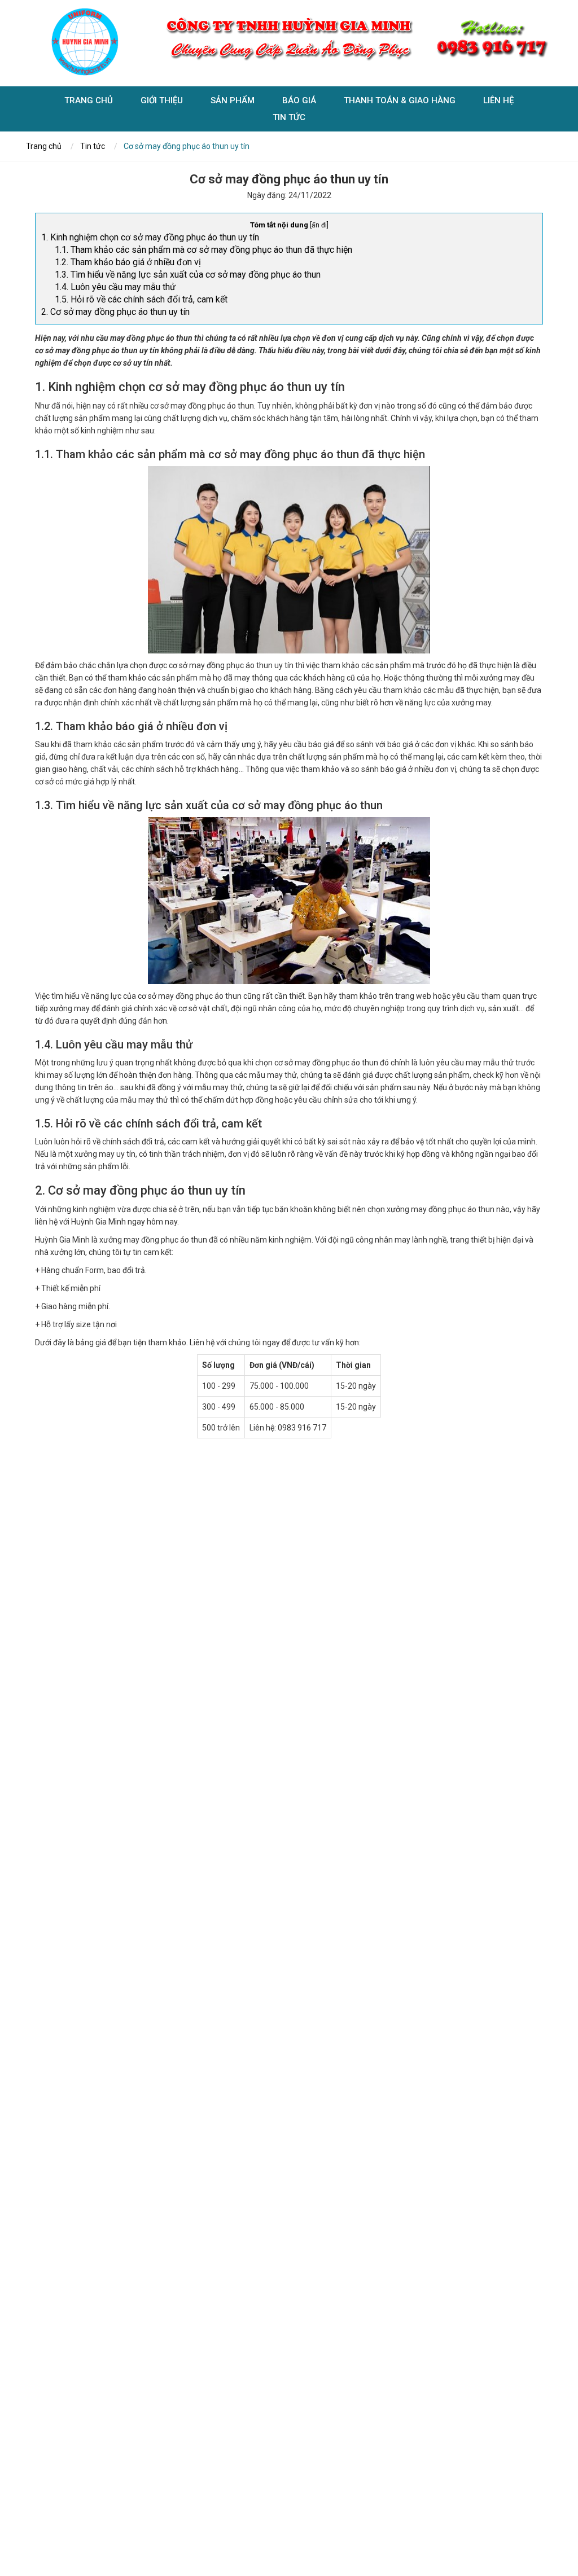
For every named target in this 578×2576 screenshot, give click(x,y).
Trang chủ (89, 100)
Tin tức (289, 117)
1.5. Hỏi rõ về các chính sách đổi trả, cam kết (141, 299)
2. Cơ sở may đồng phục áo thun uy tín (115, 312)
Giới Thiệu (162, 100)
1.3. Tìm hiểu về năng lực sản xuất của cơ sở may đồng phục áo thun (188, 275)
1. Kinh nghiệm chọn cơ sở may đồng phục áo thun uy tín (150, 237)
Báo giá (299, 100)
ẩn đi (319, 225)
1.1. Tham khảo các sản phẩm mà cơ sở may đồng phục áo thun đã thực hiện (203, 250)
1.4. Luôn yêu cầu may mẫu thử (115, 287)
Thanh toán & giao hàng (400, 100)
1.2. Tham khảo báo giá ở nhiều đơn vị (128, 262)
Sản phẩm (233, 100)
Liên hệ (498, 100)
